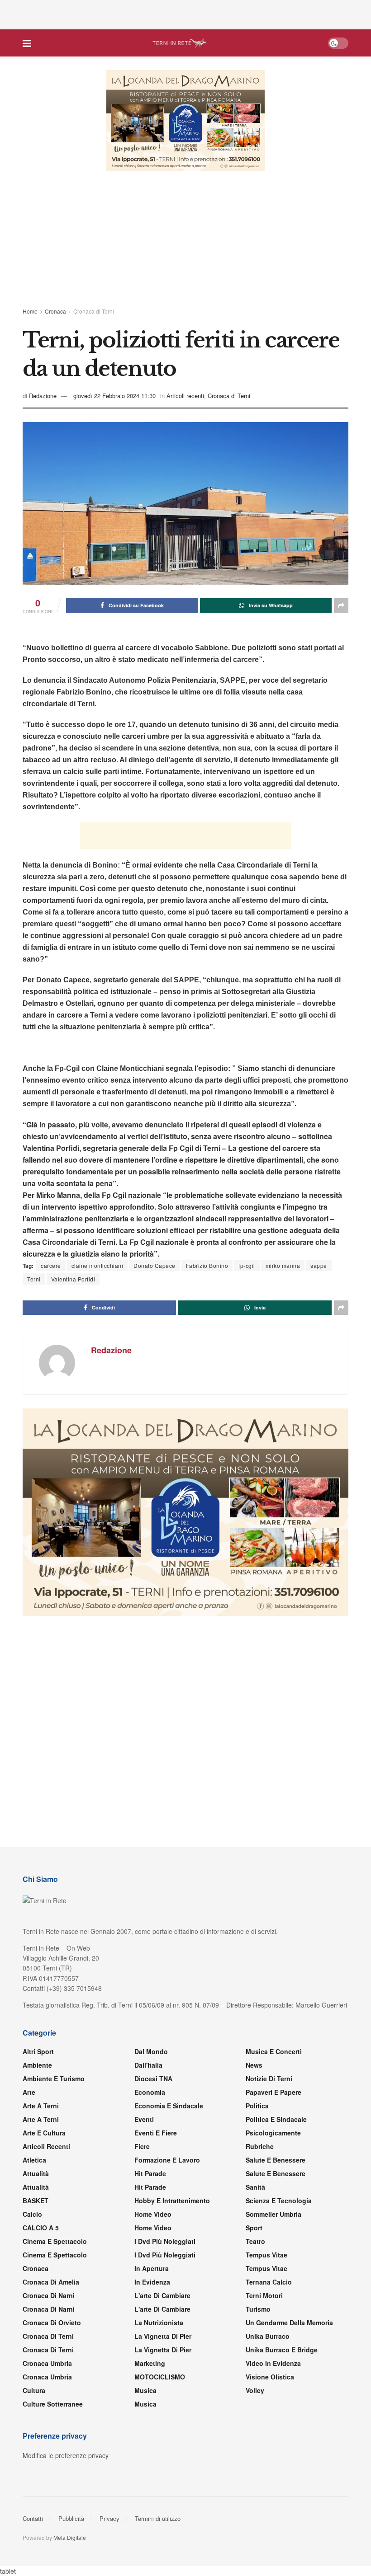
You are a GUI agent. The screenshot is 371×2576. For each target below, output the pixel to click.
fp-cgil (247, 1266)
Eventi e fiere (156, 2134)
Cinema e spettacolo (55, 2242)
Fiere (142, 2147)
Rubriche (260, 2147)
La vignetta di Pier (163, 2337)
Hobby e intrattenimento (172, 2201)
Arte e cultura (44, 2134)
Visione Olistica (270, 2378)
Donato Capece (155, 1266)
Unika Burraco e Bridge (282, 2351)
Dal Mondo (151, 2052)
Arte (29, 2093)
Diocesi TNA (153, 2079)
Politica (257, 2107)
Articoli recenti (185, 396)
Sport (254, 2229)
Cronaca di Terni (94, 311)
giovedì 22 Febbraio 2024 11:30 (114, 396)
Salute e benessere (276, 2161)
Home (30, 311)
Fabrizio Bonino (207, 1266)
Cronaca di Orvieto (52, 2323)
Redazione (43, 396)
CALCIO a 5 (41, 2229)
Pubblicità (71, 2519)
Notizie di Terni (269, 2079)
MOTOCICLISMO (160, 2378)
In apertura (152, 2269)
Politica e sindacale (276, 2120)
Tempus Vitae (266, 2256)
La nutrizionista (159, 2323)
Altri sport (38, 2052)
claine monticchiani (98, 1266)
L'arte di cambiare (162, 2296)
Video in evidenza (273, 2364)
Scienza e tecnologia (279, 2201)
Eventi (144, 2120)
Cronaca (55, 311)
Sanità (255, 2188)
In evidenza (152, 2283)
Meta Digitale (70, 2538)
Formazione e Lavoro (167, 2161)
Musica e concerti (274, 2052)
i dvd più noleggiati (165, 2242)
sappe (319, 1266)
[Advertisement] (185, 14)
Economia (150, 2093)
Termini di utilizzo (158, 2519)
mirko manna (283, 1266)
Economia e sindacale (169, 2107)
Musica (145, 2391)
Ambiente (37, 2066)
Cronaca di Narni (49, 2310)
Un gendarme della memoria (289, 2323)
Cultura (34, 2391)
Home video (153, 2215)
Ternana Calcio (269, 2283)
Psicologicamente (273, 2134)
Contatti (33, 2519)
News (254, 2066)
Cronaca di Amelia (51, 2283)
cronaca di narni (49, 2296)
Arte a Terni (41, 2107)
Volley (255, 2391)
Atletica (34, 2161)
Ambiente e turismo (54, 2079)
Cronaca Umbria (47, 2364)
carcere (51, 1266)
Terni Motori (264, 2296)
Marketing (150, 2364)
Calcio (32, 2215)
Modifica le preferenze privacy (66, 2456)
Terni (34, 1279)
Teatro (255, 2242)
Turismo (258, 2310)
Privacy (109, 2519)
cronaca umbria (47, 2378)
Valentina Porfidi (73, 1279)
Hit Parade (150, 2174)
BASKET (36, 2201)
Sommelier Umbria (273, 2215)
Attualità (36, 2174)
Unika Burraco (268, 2337)
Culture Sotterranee (53, 2405)
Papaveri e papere (273, 2093)
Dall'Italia (148, 2066)
